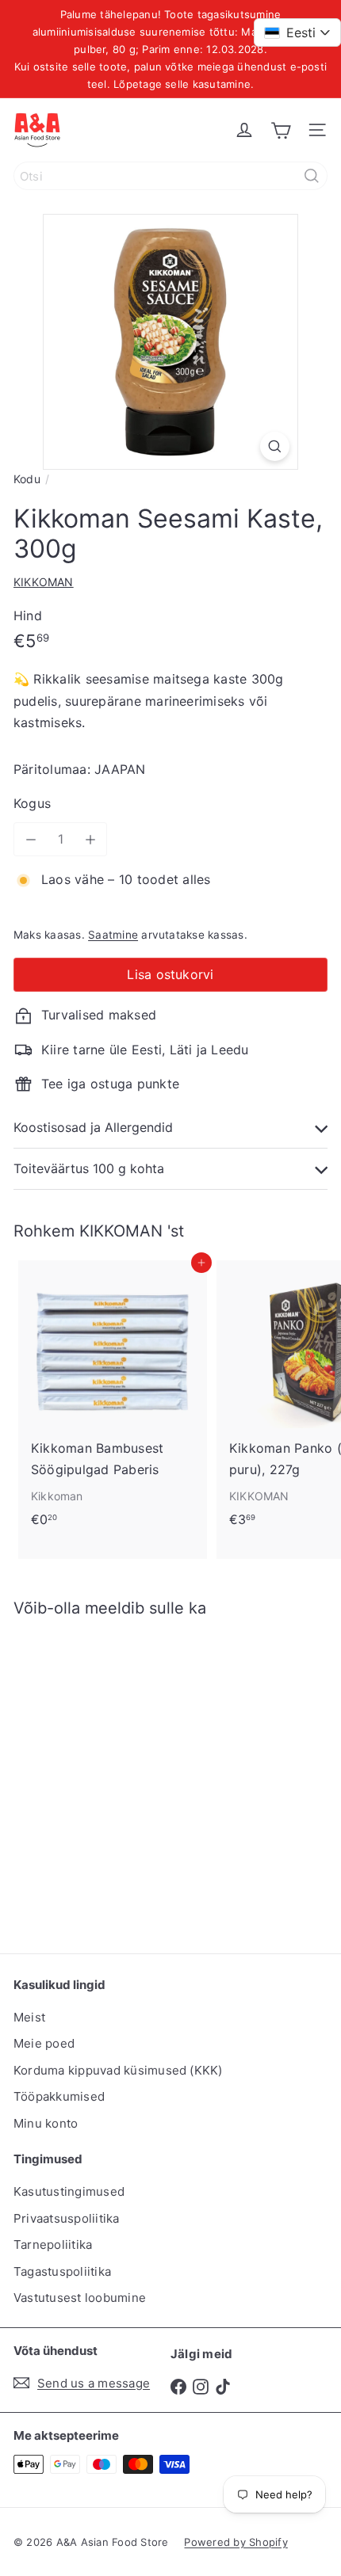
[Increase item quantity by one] (90, 839)
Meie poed (44, 2043)
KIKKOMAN (121, 1231)
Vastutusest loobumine (80, 2298)
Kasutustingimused (69, 2191)
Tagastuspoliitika (62, 2271)
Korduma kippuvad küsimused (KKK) (118, 2070)
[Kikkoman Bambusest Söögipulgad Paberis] (113, 1399)
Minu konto (46, 2123)
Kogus (32, 803)
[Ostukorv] (281, 130)
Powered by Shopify (236, 2542)
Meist (29, 2017)
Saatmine (113, 935)
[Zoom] (275, 446)
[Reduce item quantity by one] (31, 839)
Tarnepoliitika (53, 2244)
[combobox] (170, 176)
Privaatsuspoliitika (67, 2218)
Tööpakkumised (59, 2096)
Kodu (27, 479)
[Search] (312, 176)
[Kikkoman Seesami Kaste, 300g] (113, 1776)
